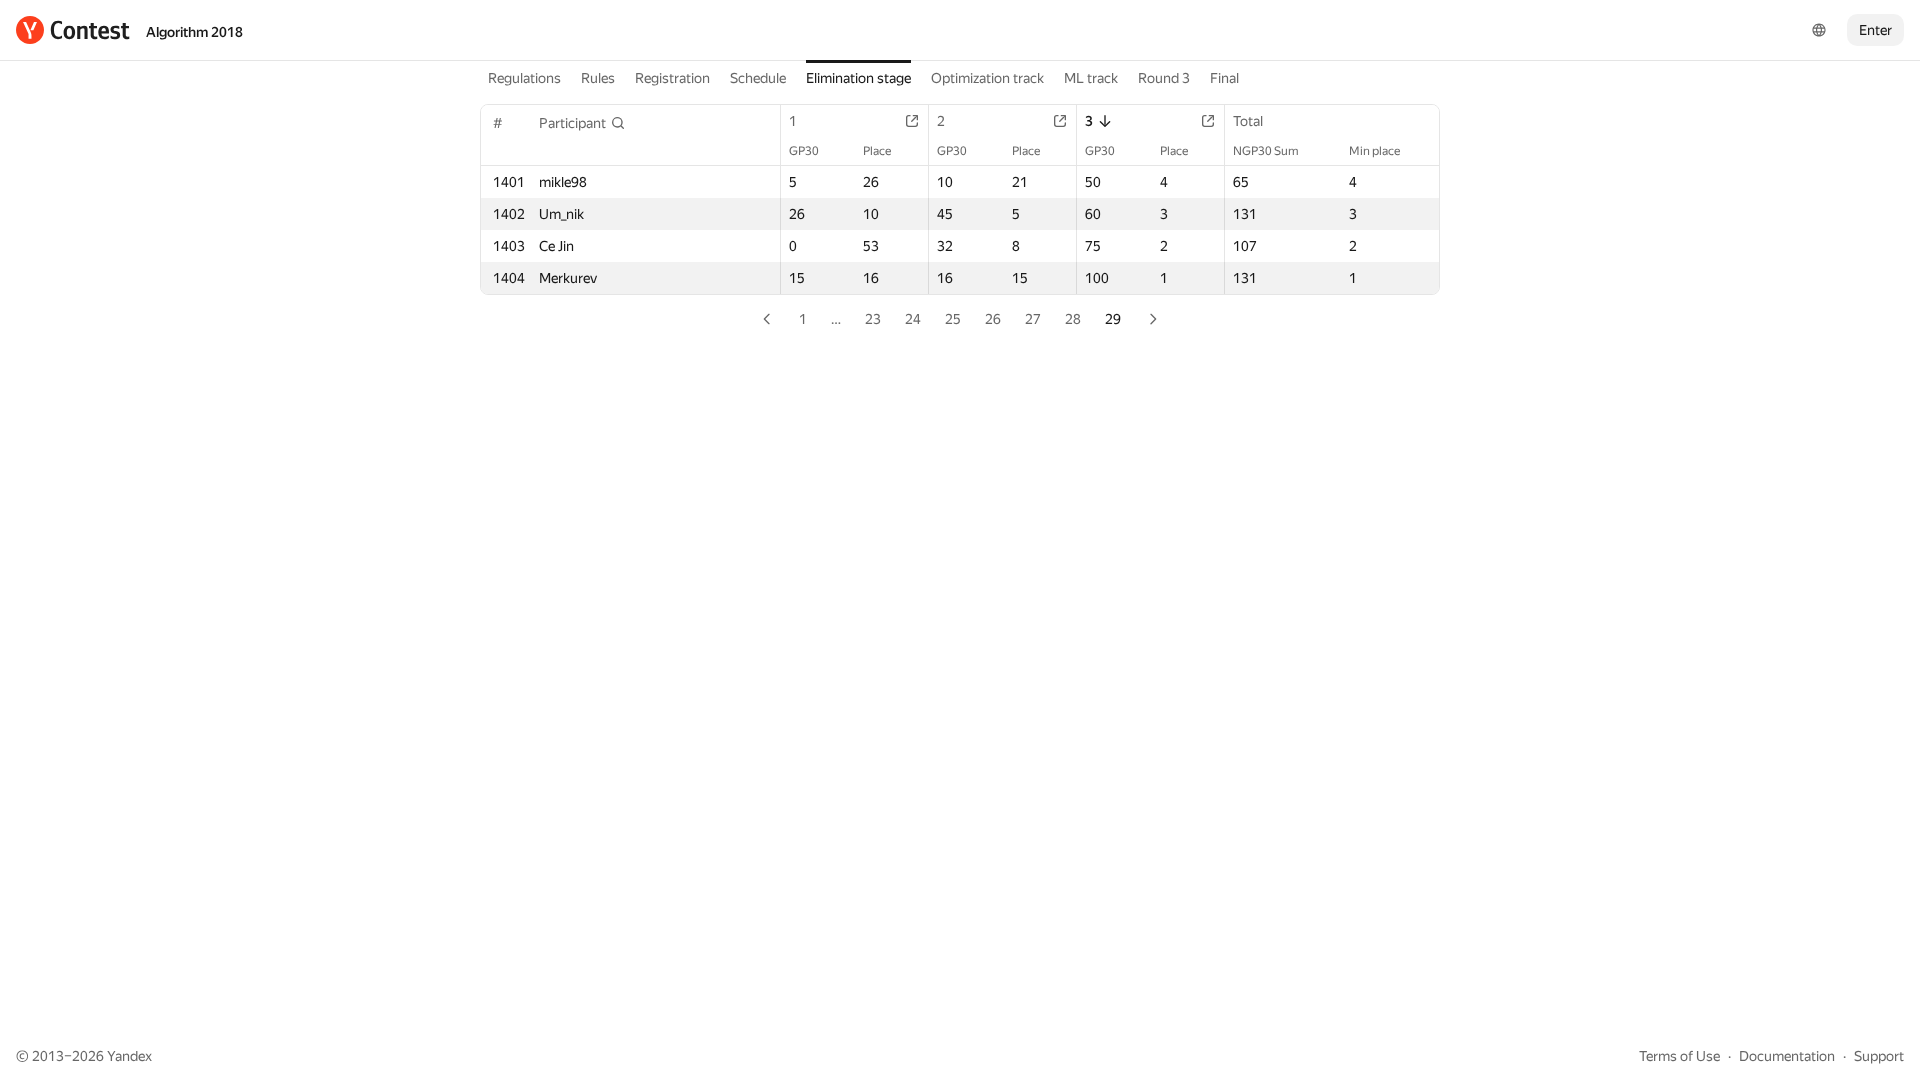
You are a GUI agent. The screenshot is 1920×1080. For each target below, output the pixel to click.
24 (913, 319)
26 (993, 319)
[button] (582, 123)
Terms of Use (1679, 1056)
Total (1248, 121)
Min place (1374, 151)
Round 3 (1164, 78)
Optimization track (987, 78)
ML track (1091, 78)
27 (1033, 319)
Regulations (524, 78)
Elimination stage (858, 78)
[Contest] (73, 30)
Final (1224, 78)
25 (953, 319)
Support (1879, 1056)
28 (1073, 319)
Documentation (1787, 1056)
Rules (598, 78)
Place (877, 151)
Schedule (758, 78)
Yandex (129, 1056)
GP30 (804, 151)
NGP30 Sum (1266, 151)
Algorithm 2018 (194, 32)
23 (873, 319)
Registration (672, 78)
